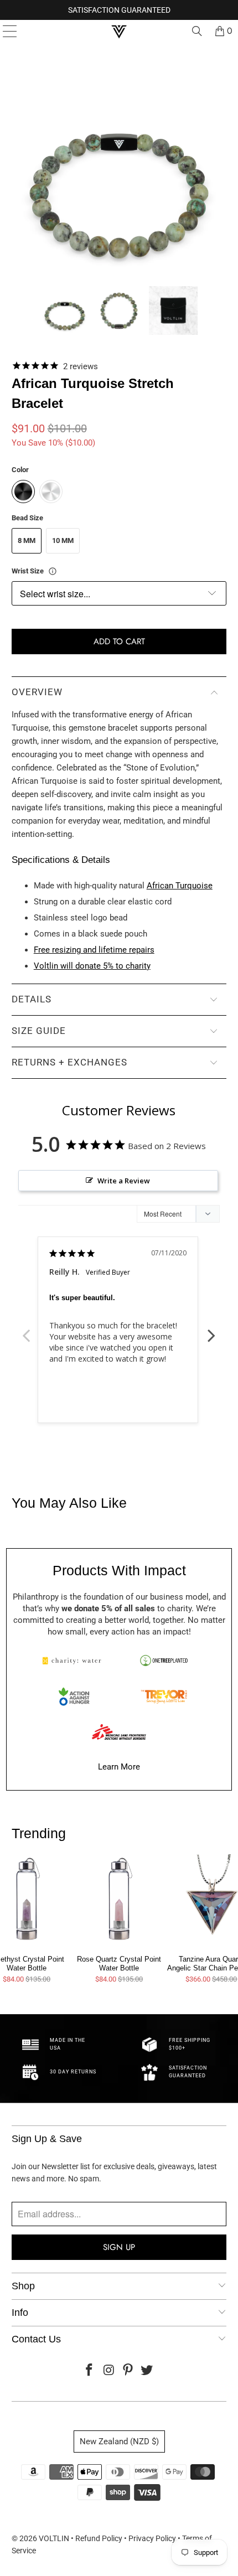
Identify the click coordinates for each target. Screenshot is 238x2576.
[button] (65, 311)
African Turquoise (180, 886)
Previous (27, 1330)
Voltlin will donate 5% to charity (92, 966)
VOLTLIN (54, 2538)
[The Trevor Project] (164, 1696)
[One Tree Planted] (164, 1661)
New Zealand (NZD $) (119, 2441)
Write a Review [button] (124, 1181)
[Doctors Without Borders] (119, 1732)
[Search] (197, 31)
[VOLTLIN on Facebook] (90, 2371)
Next (211, 1330)
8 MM (27, 540)
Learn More (119, 1767)
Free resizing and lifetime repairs (94, 950)
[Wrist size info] (53, 571)
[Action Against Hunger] (74, 1696)
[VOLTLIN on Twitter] (147, 2371)
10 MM (63, 540)
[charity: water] (74, 1661)
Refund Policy (99, 2538)
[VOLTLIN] (119, 31)
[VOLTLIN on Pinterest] (128, 2371)
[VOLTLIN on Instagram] (109, 2371)
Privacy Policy (152, 2538)
